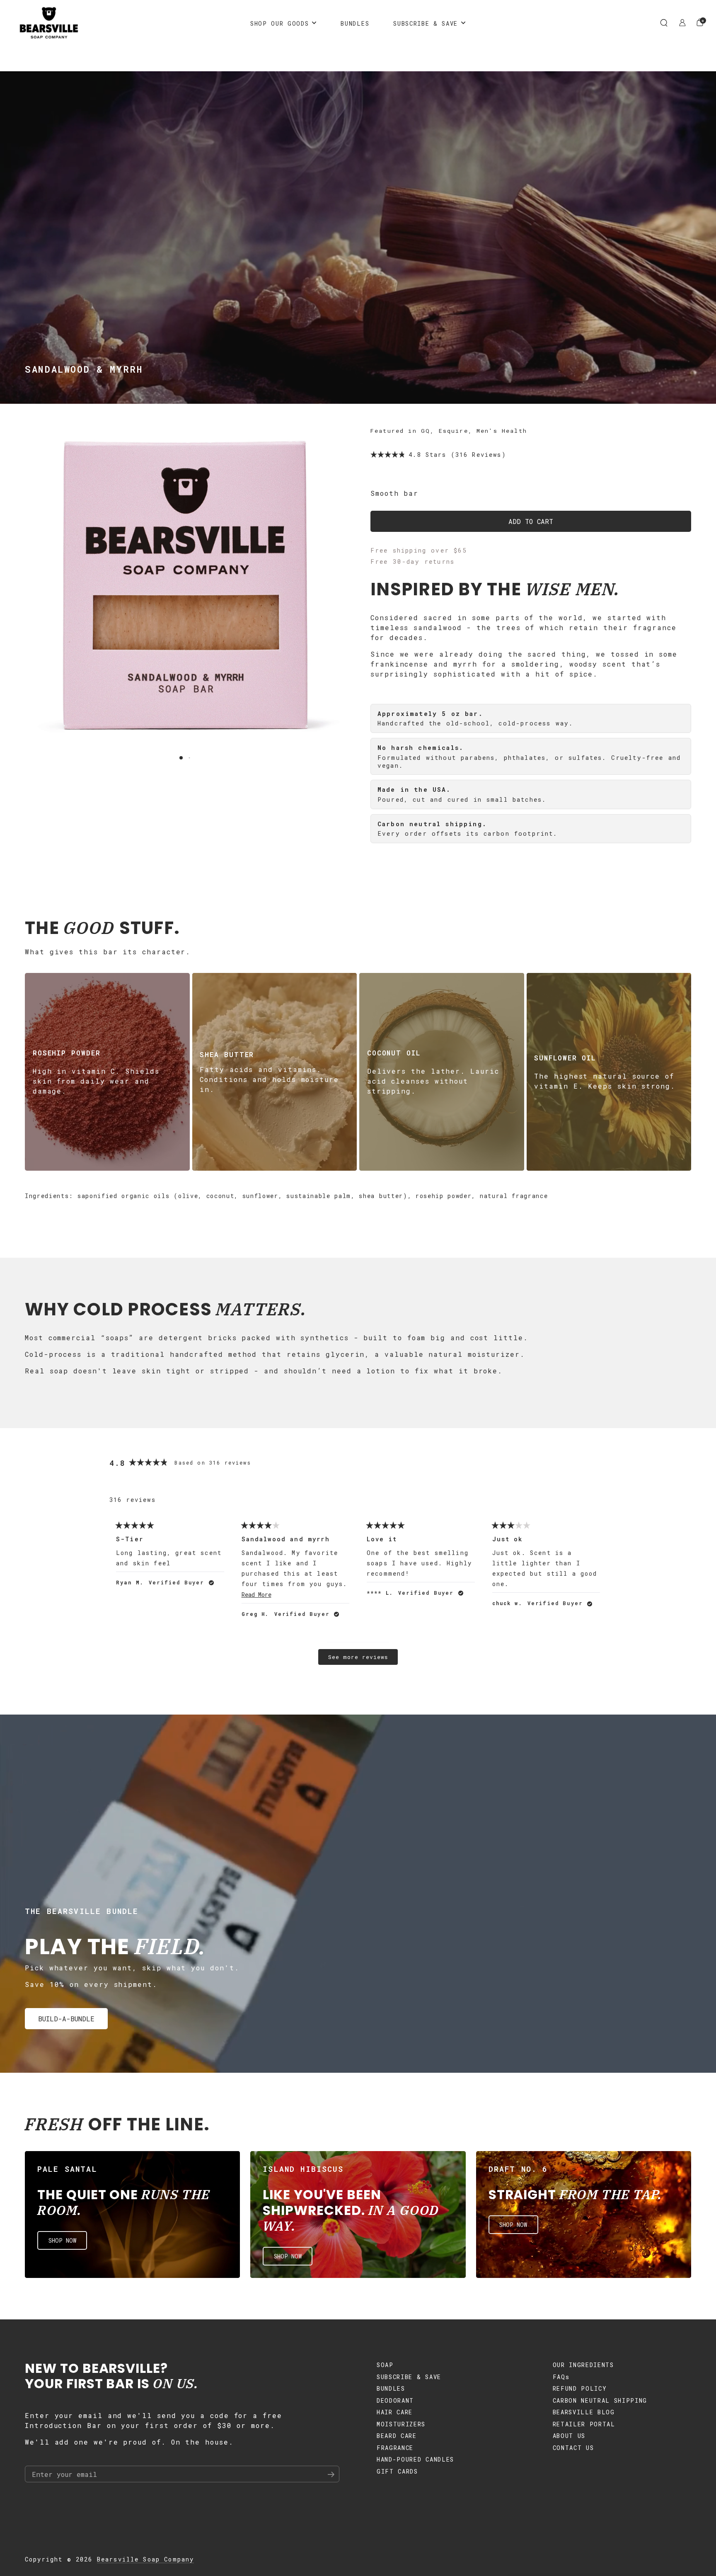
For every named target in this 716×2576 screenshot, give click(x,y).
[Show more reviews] (358, 1657)
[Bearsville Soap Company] (49, 23)
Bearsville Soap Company (146, 2559)
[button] (664, 23)
